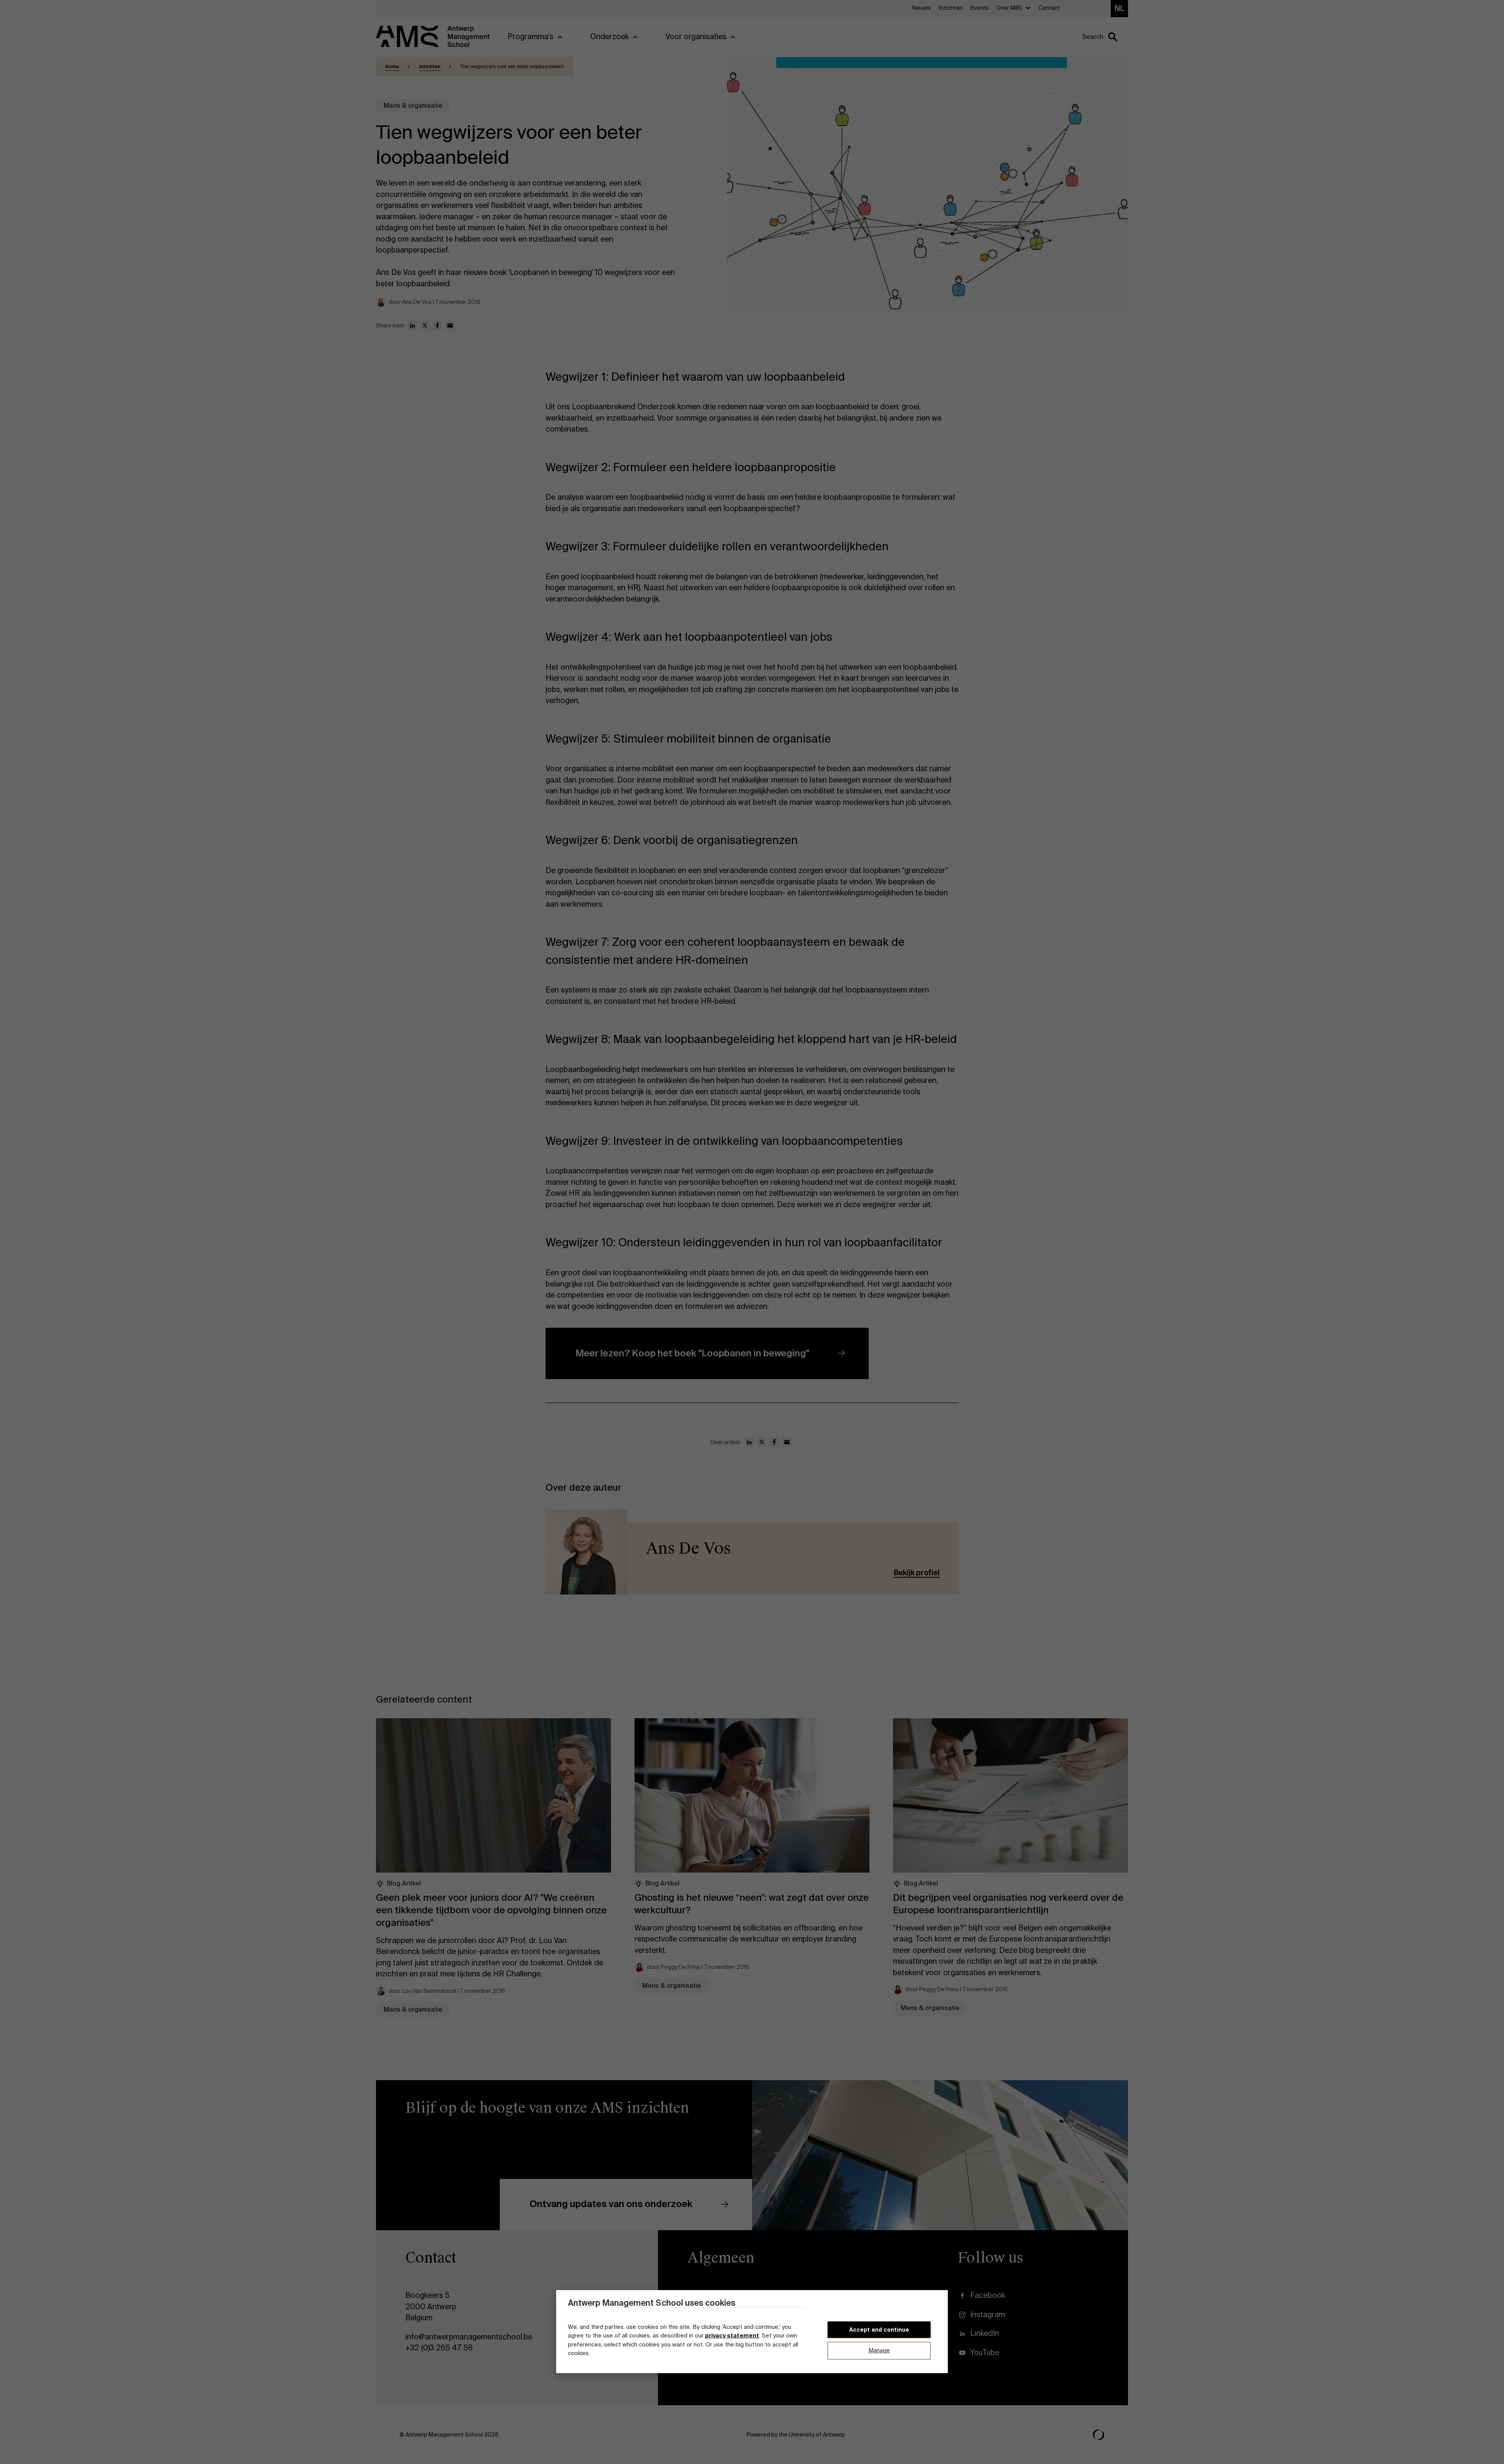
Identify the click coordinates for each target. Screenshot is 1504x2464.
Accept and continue (879, 2330)
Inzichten (430, 67)
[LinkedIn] (412, 325)
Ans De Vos (688, 1548)
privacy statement (732, 2336)
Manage (879, 2351)
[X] (425, 325)
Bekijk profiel (917, 1573)
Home (392, 67)
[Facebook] (437, 325)
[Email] (450, 325)
